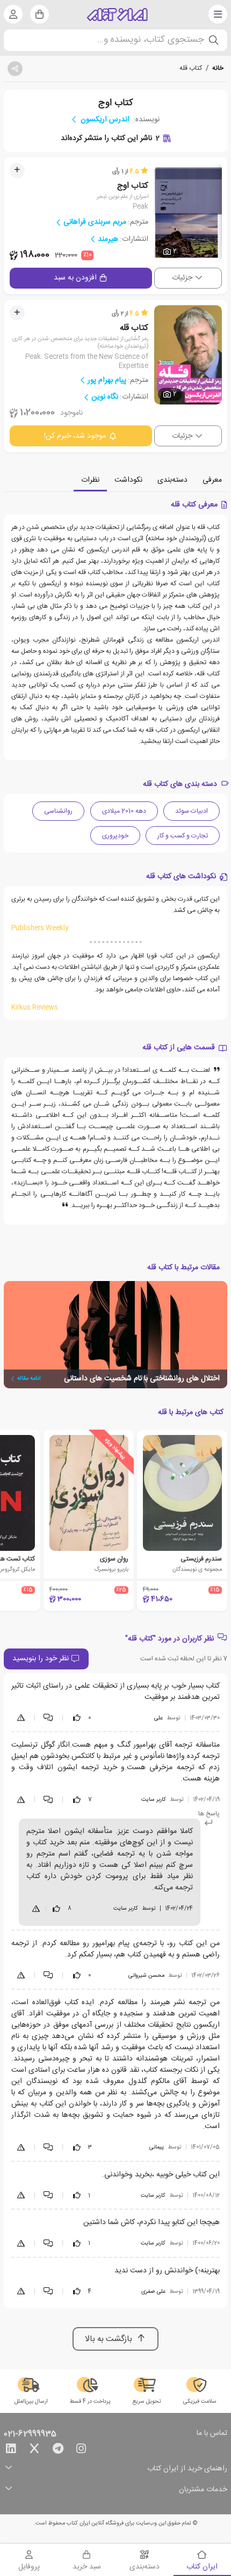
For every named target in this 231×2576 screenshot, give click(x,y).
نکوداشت (128, 480)
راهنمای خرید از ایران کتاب (187, 2469)
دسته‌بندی (172, 480)
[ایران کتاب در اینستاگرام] (81, 2450)
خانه (218, 68)
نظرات (90, 480)
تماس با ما (212, 2434)
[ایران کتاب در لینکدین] (11, 2450)
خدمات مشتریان (203, 2490)
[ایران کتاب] (117, 14)
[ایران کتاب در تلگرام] (58, 2450)
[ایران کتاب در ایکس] (34, 2450)
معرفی (212, 480)
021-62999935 (30, 2434)
